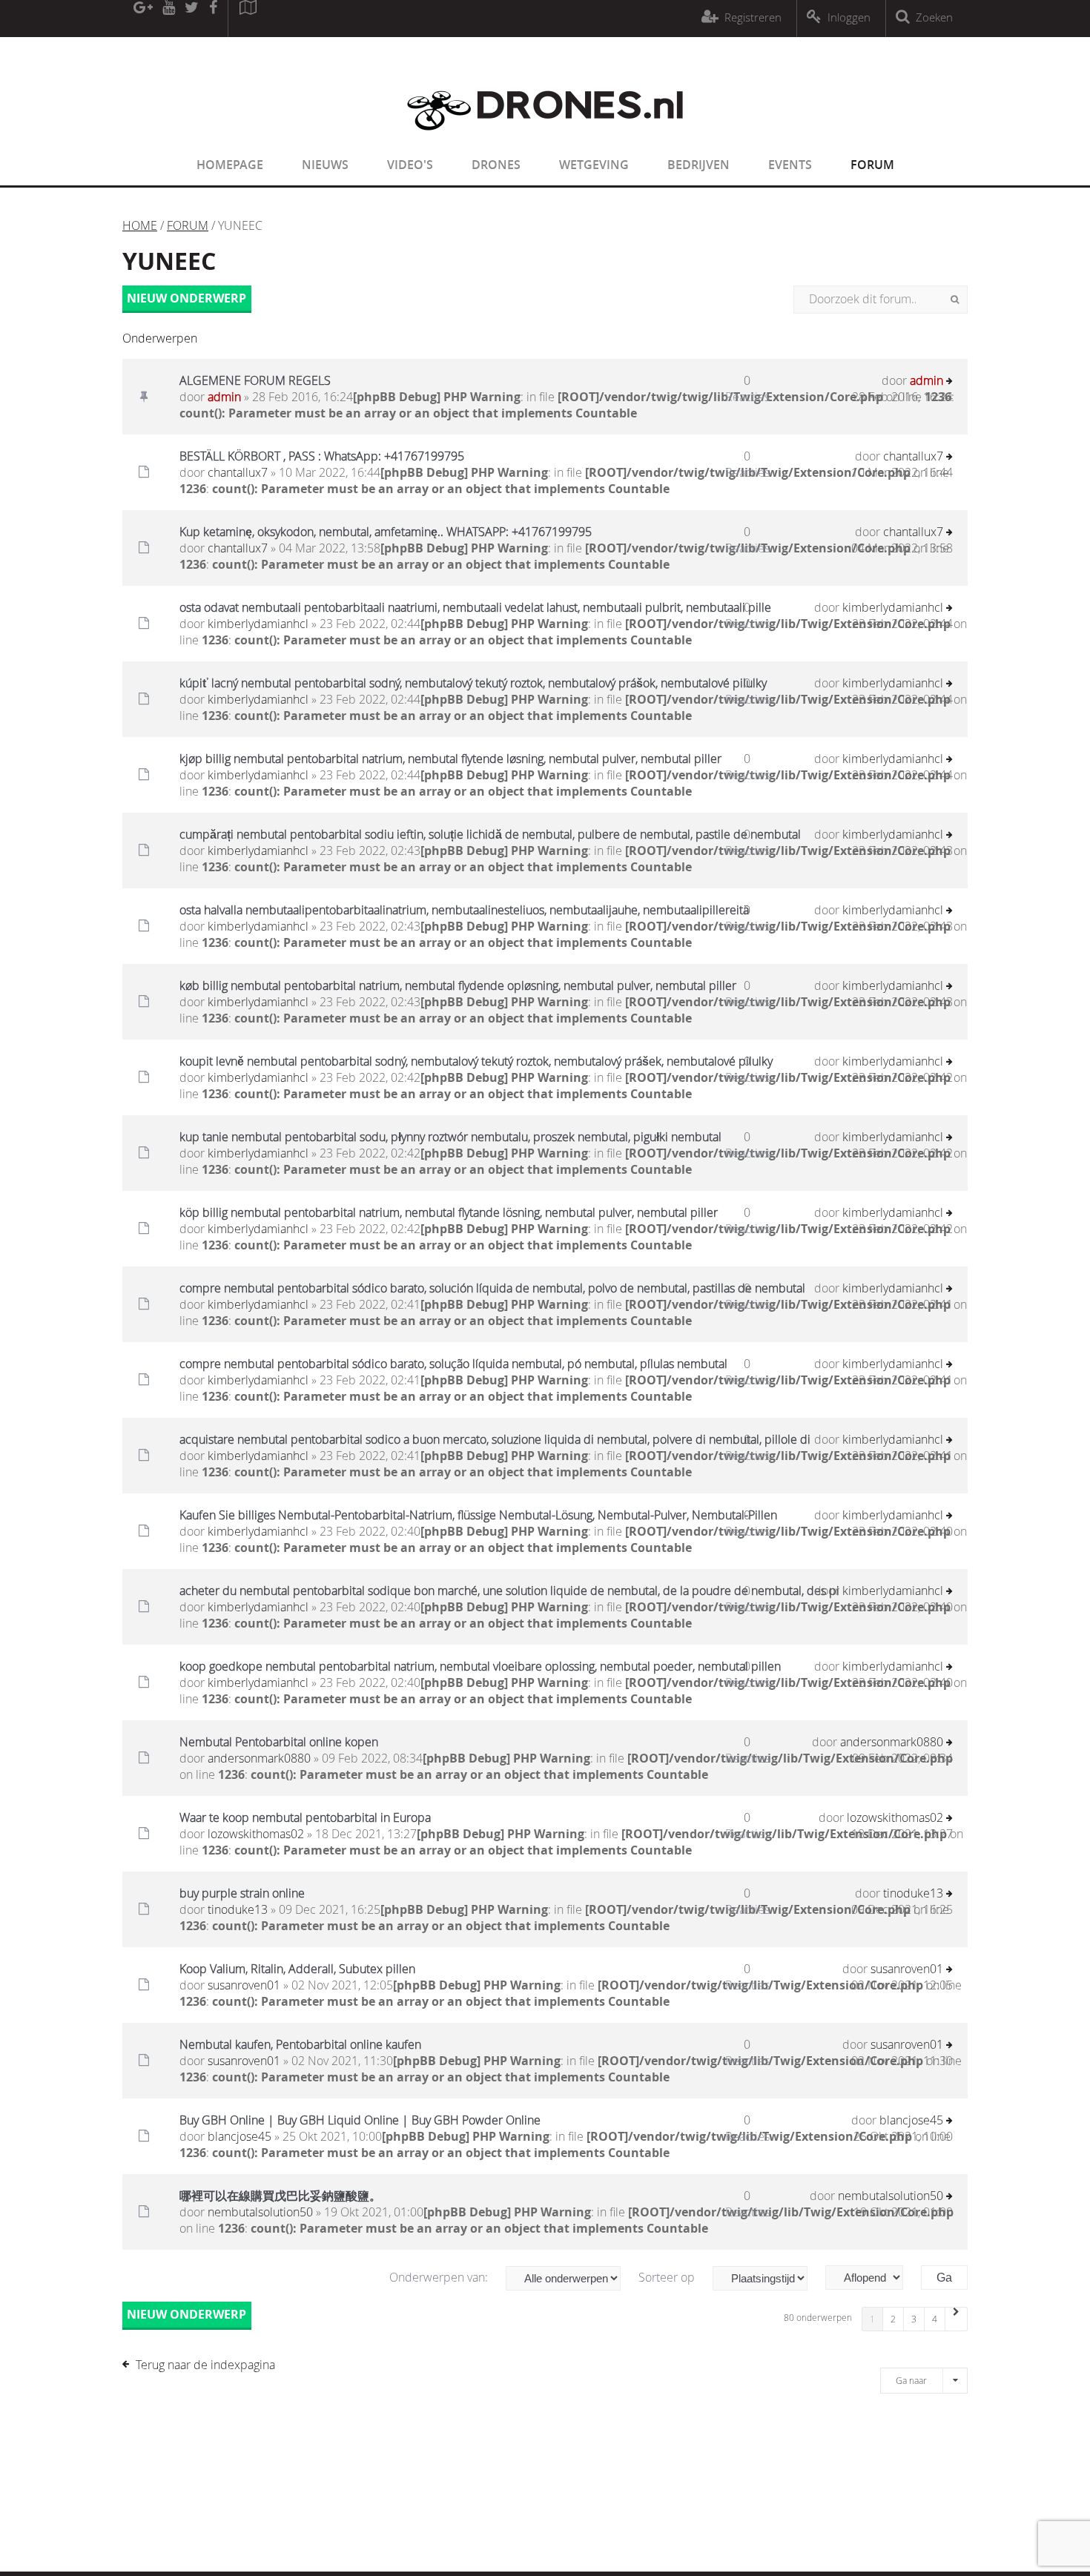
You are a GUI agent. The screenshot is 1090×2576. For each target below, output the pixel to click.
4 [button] (935, 2319)
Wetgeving (594, 165)
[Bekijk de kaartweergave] (248, 19)
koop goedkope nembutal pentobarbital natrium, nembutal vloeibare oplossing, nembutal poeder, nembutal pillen (480, 1666)
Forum (872, 165)
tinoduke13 (238, 1909)
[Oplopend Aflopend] (872, 2278)
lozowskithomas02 (256, 1834)
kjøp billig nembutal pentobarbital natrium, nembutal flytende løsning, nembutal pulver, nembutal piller (450, 759)
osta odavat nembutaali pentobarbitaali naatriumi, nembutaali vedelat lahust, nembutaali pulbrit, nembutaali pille (475, 607)
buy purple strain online (242, 1893)
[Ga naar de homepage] (545, 139)
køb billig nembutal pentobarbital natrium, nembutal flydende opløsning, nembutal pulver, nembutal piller (458, 985)
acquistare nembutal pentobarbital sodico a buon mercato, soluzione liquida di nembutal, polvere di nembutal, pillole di (495, 1439)
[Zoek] (955, 300)
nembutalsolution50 (260, 2212)
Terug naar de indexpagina (205, 2365)
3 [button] (914, 2319)
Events (790, 165)
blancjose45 (240, 2136)
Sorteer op (668, 2277)
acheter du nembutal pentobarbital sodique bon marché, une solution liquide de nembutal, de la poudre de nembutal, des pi (509, 1591)
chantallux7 (238, 472)
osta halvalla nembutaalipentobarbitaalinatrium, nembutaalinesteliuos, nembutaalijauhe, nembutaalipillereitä (464, 910)
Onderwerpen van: (440, 2277)
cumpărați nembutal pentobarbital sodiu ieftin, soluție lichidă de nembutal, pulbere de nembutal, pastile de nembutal (490, 834)
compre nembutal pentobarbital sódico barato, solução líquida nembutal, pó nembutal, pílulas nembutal (453, 1364)
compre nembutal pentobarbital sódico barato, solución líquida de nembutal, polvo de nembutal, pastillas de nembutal (492, 1288)
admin (224, 397)
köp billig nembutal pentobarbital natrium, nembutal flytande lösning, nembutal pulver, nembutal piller (449, 1212)
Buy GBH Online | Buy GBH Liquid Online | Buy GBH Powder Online (360, 2120)
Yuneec (169, 261)
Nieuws (325, 165)
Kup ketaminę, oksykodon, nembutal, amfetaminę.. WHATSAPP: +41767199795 (386, 532)
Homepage (230, 165)
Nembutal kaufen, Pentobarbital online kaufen (300, 2044)
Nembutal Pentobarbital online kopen (279, 1742)
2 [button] (893, 2319)
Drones (496, 165)
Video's (410, 165)
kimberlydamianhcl (258, 624)
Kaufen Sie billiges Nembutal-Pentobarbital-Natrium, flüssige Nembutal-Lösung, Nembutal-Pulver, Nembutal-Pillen (478, 1515)
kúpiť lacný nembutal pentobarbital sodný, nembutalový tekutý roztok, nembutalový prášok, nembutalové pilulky (473, 683)
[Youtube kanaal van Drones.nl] (168, 19)
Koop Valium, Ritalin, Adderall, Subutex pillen (297, 1969)
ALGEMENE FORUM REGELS (255, 380)
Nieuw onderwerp (186, 298)
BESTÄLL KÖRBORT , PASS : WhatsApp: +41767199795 (322, 456)
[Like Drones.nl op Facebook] (213, 19)
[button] (957, 2319)
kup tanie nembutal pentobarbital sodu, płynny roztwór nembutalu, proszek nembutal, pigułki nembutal (450, 1137)
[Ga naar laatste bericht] (949, 382)
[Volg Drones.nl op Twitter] (192, 19)
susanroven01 (244, 1985)
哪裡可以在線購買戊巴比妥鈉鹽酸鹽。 (280, 2196)
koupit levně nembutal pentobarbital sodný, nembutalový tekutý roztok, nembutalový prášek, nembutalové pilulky (476, 1061)
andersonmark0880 (259, 1758)
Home (140, 225)
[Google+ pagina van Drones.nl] (143, 19)
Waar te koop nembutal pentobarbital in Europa (305, 1817)
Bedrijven (698, 165)
